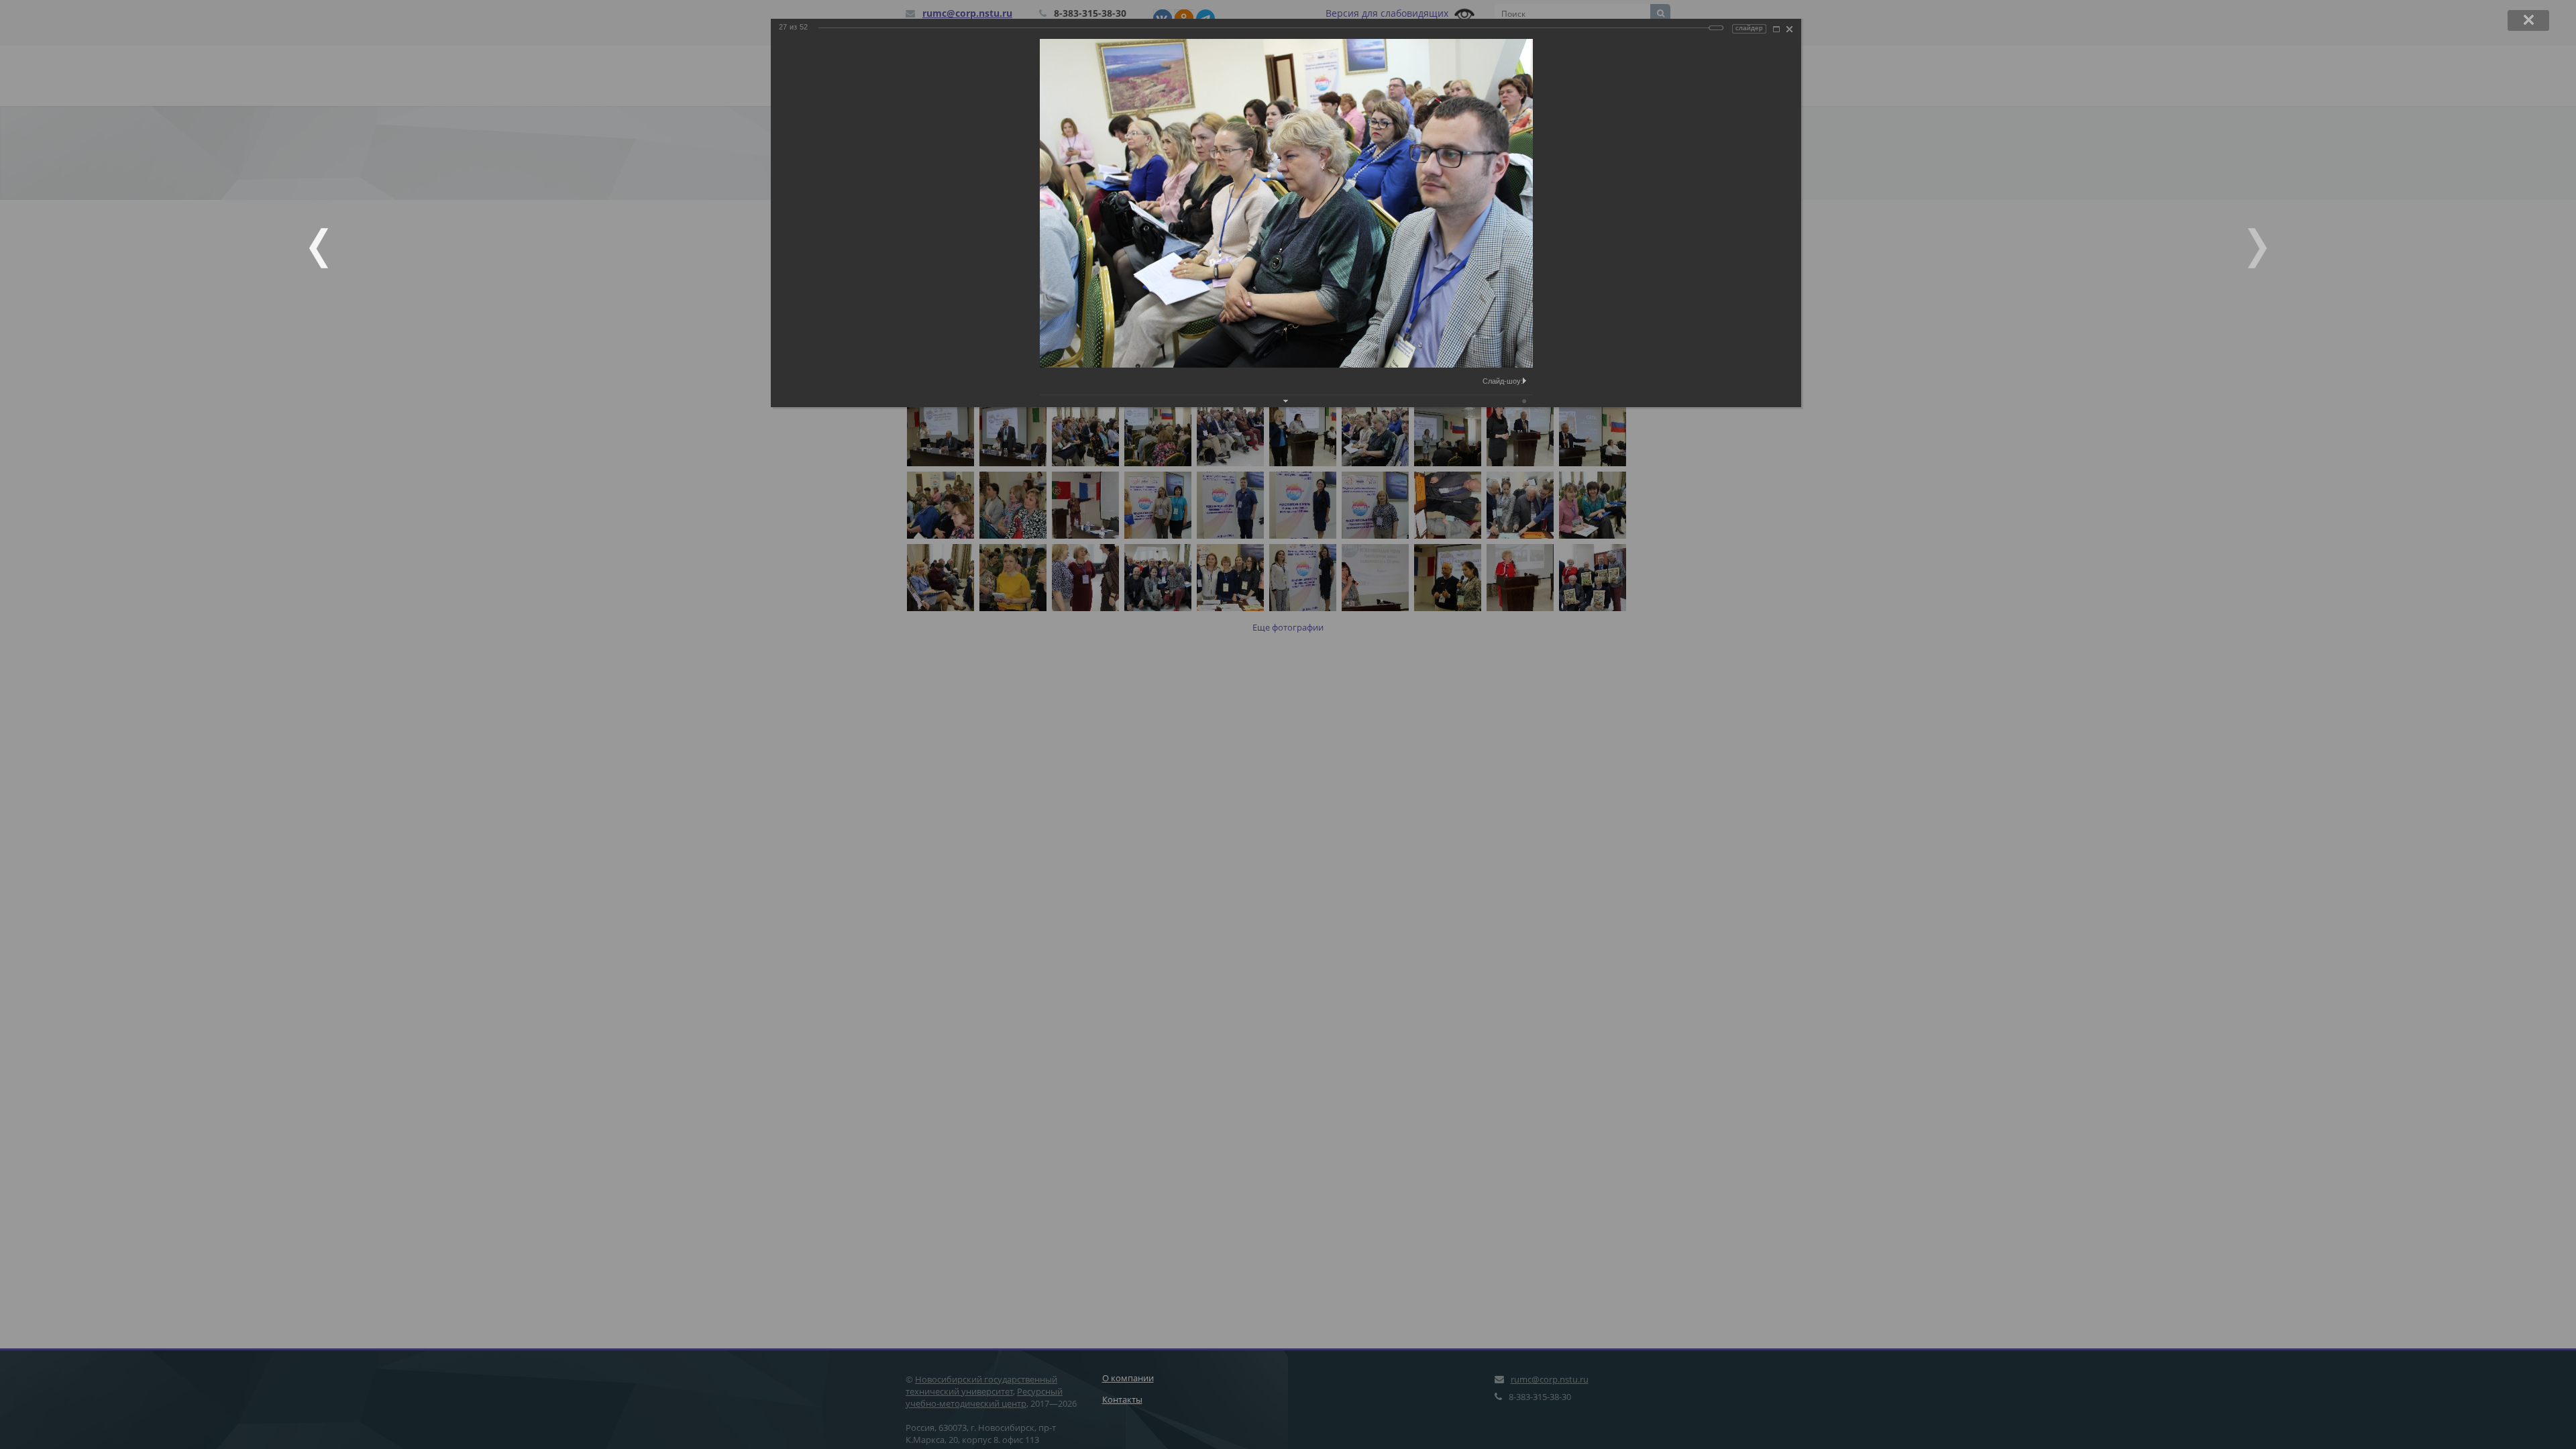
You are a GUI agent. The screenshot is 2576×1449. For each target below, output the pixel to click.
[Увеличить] (1776, 29)
